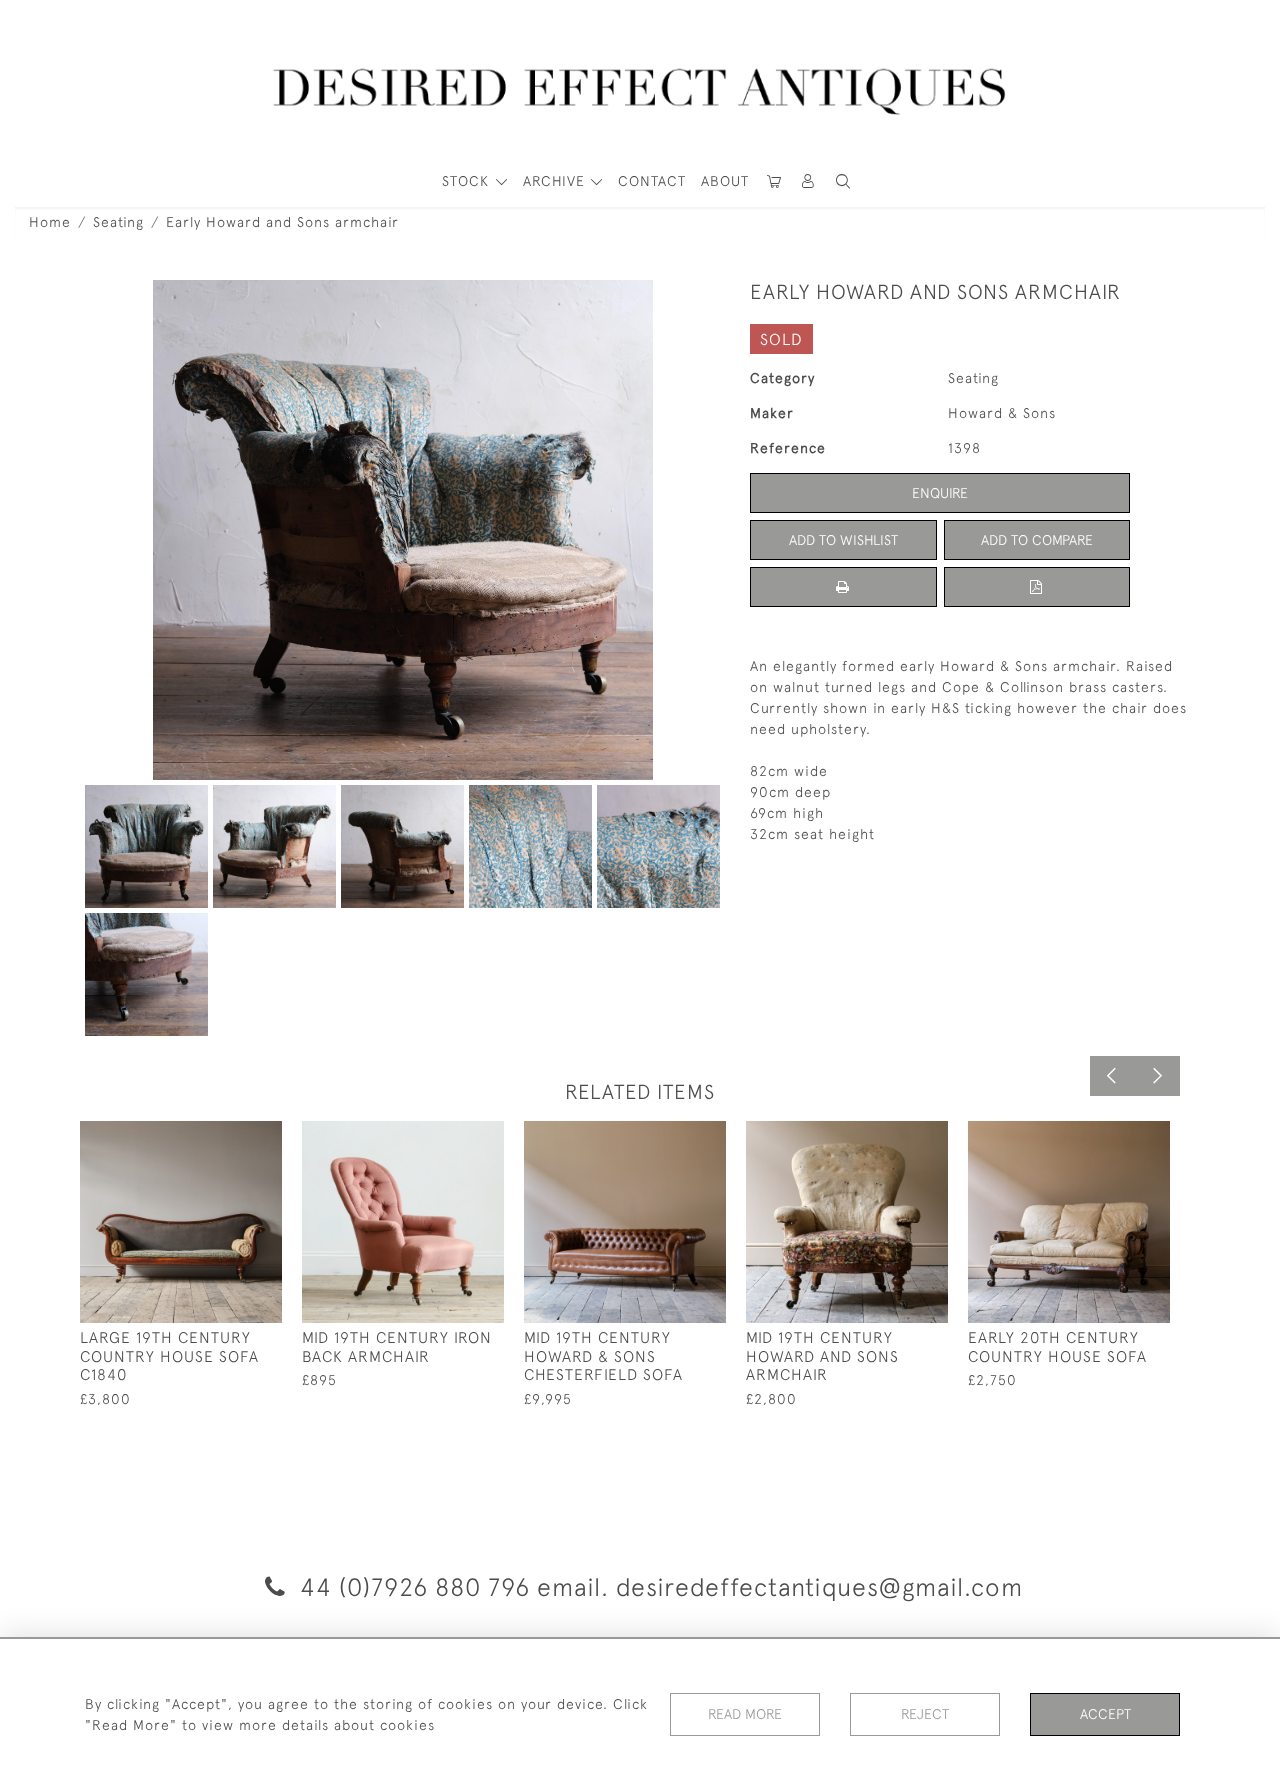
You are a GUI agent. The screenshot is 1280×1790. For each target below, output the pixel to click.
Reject (925, 1714)
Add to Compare (1037, 540)
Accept (1105, 1714)
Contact (652, 181)
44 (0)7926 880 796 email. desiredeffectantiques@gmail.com (658, 1586)
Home (50, 222)
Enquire (940, 493)
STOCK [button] (468, 181)
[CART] (774, 181)
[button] (809, 181)
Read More (745, 1714)
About (725, 181)
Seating (118, 222)
